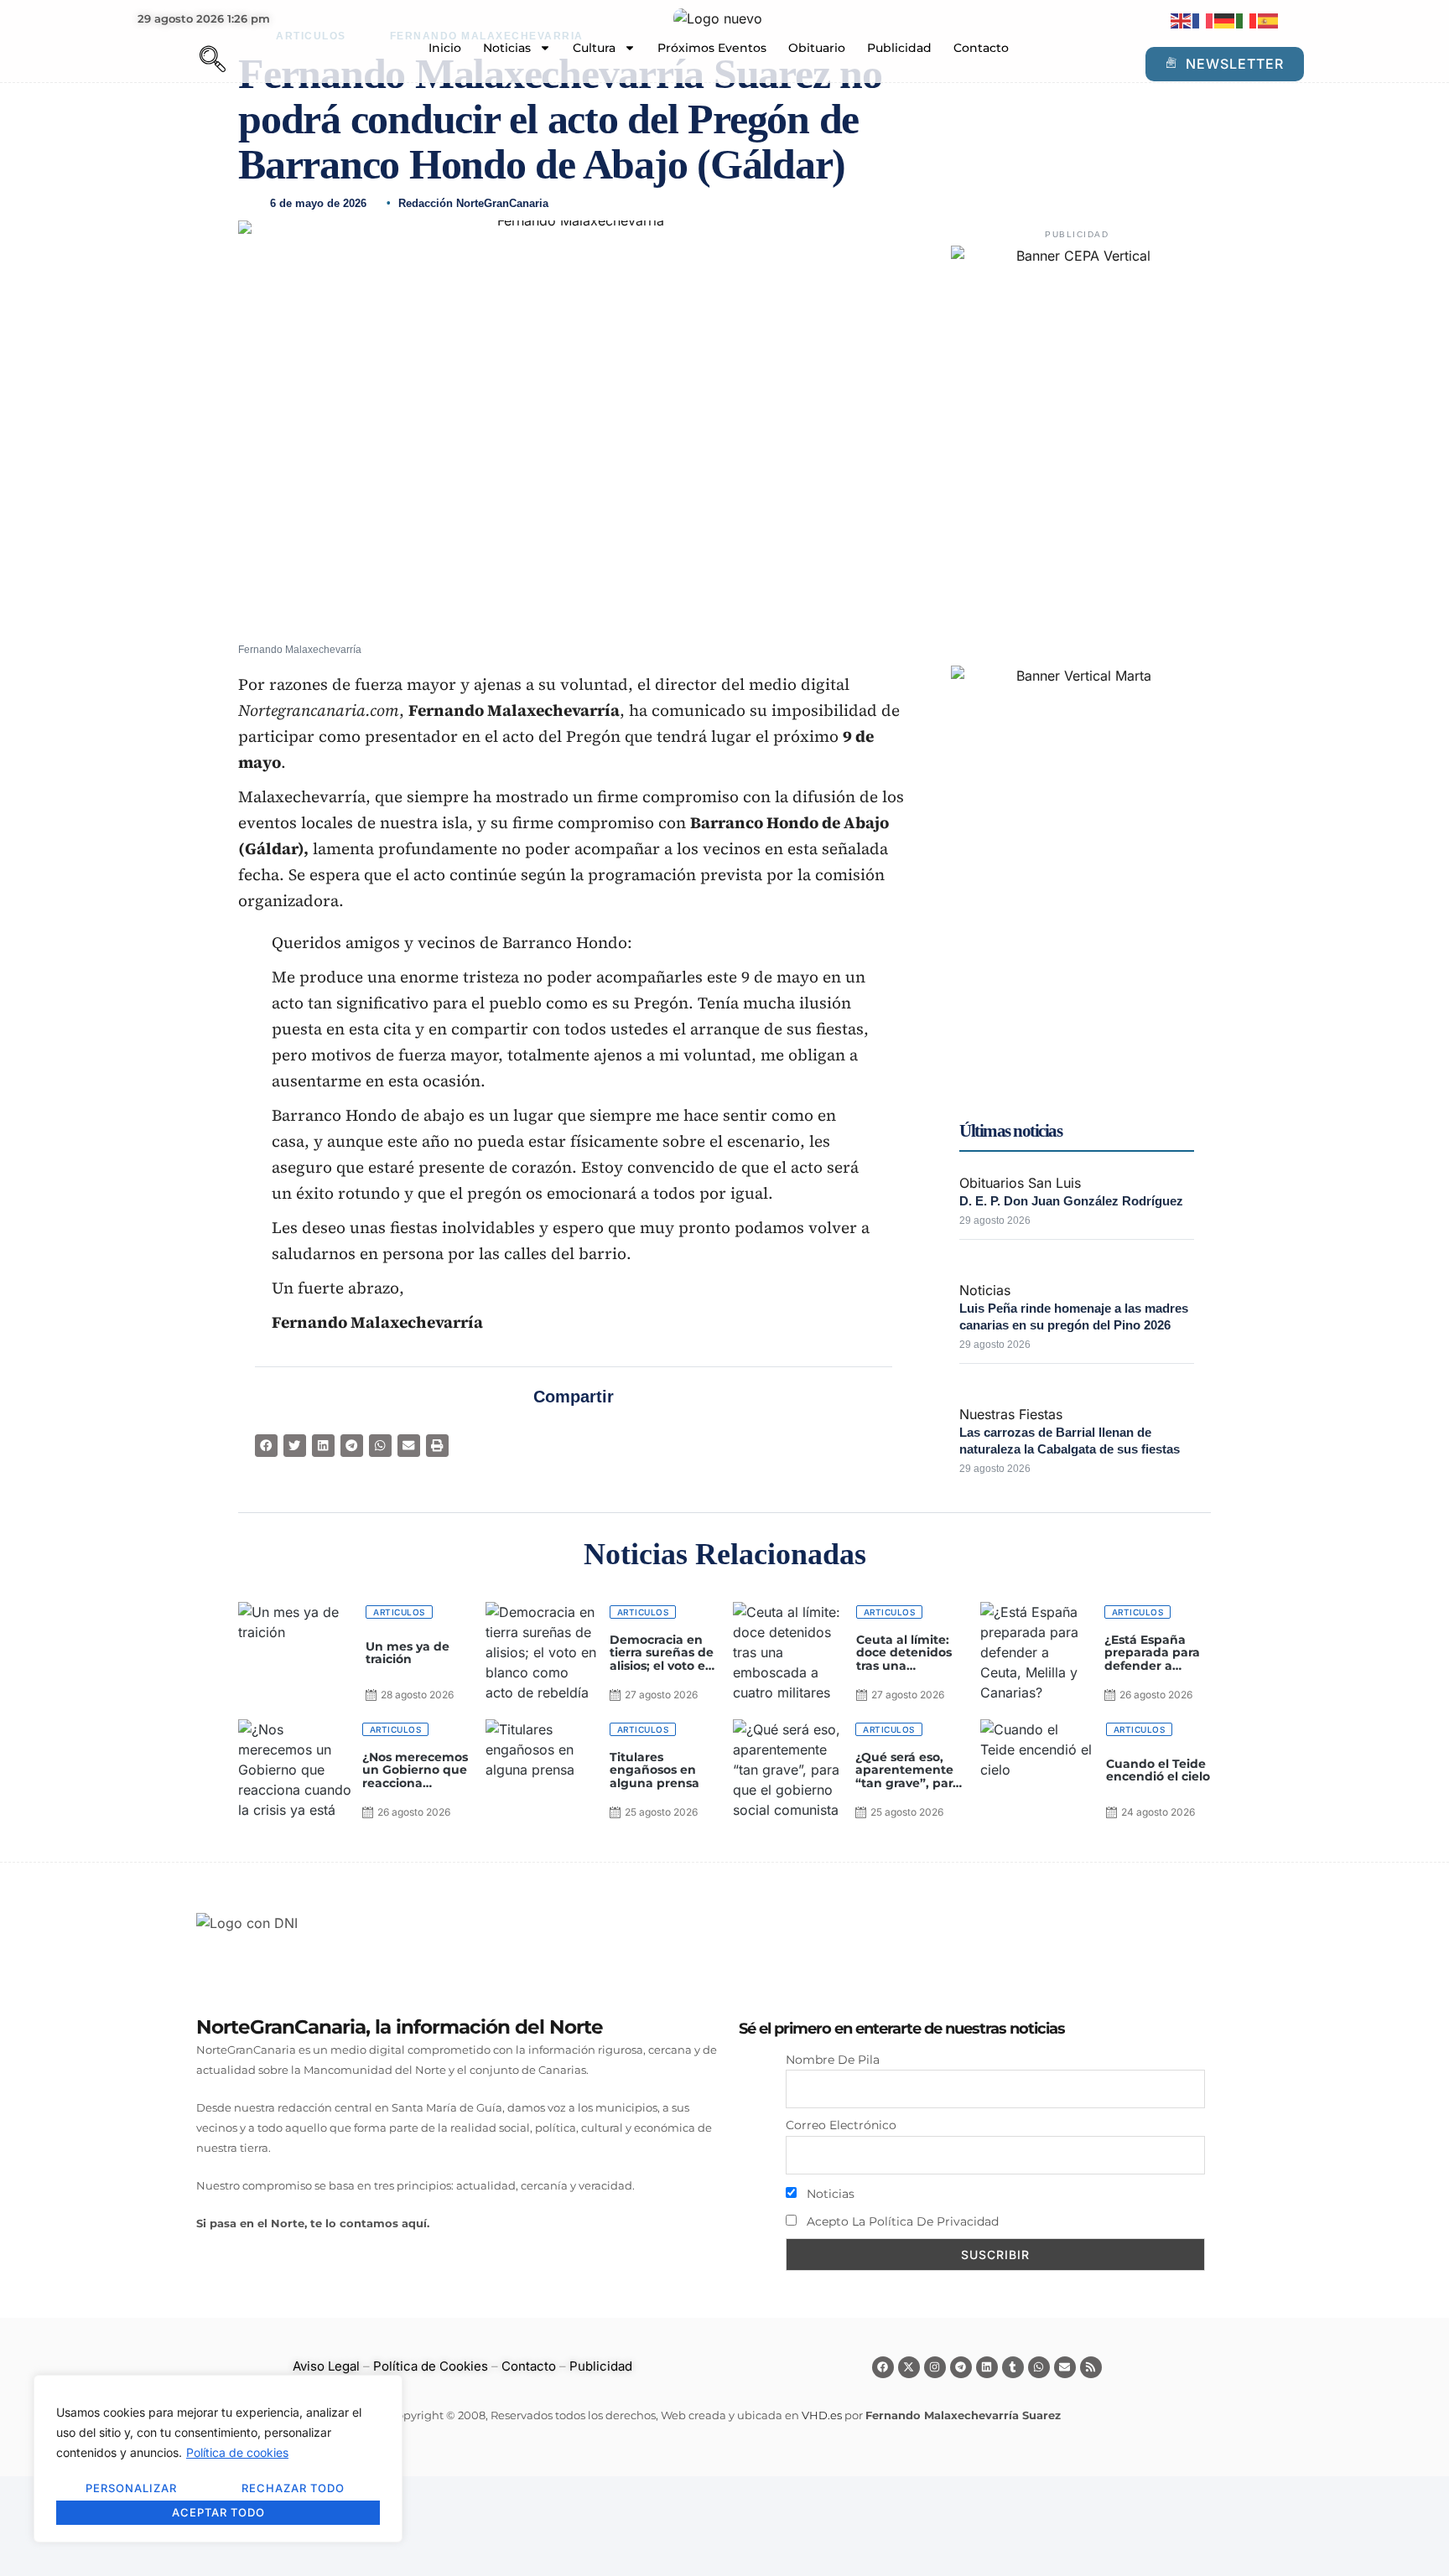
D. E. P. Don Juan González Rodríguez (1071, 1201)
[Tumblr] (1013, 2367)
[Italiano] (1247, 20)
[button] (184, 61)
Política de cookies (237, 2452)
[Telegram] (961, 2367)
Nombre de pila (833, 2060)
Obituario (817, 48)
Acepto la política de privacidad (901, 2221)
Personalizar (131, 2488)
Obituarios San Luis (1020, 1183)
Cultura (594, 48)
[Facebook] (883, 2367)
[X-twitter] (909, 2367)
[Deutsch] (1225, 20)
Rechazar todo (293, 2488)
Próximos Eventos (712, 48)
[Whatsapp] (1039, 2367)
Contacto (981, 48)
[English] (1182, 20)
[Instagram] (935, 2367)
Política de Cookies (431, 2366)
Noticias (507, 48)
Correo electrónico (841, 2125)
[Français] (1203, 20)
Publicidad (899, 48)
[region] (218, 2459)
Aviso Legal (326, 2366)
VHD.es (822, 2415)
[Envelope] (1065, 2367)
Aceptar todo (218, 2512)
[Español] (1269, 20)
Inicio (445, 48)
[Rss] (1091, 2367)
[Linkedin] (987, 2367)
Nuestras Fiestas (1011, 1414)
